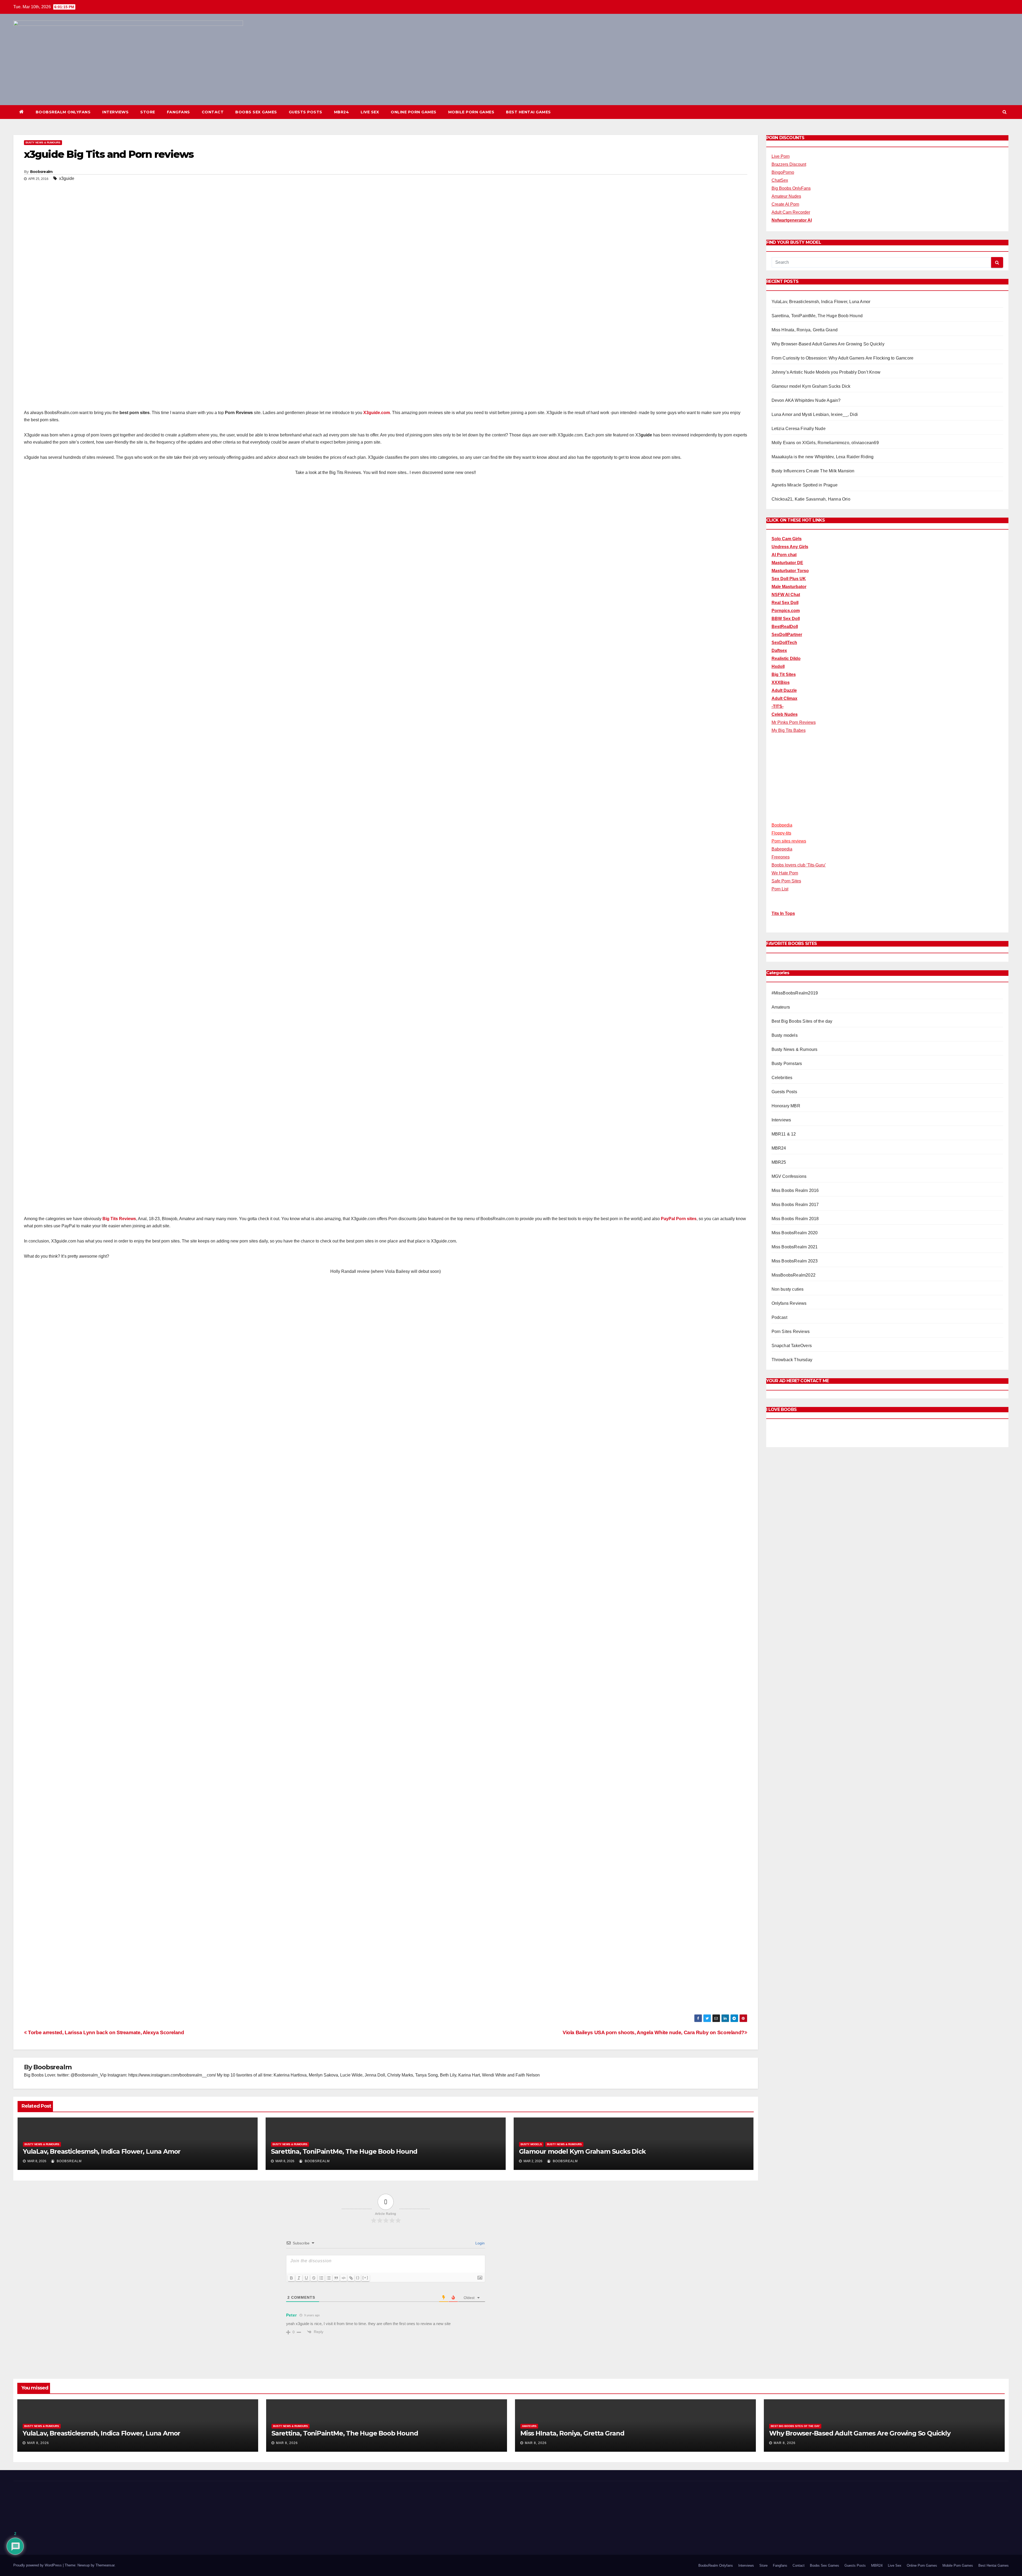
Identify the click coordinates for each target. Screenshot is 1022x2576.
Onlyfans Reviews (789, 1304)
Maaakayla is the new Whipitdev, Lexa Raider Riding (823, 457)
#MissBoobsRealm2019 (795, 993)
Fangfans (178, 112)
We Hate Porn (785, 873)
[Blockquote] (336, 2278)
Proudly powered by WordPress (38, 2537)
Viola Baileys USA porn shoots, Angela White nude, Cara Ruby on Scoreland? (654, 2032)
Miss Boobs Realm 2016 (795, 1191)
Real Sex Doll (785, 603)
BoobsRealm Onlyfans (63, 112)
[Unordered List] (329, 2278)
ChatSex (780, 180)
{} (358, 2278)
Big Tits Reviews (119, 1219)
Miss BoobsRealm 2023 (795, 1261)
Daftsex (779, 651)
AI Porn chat (784, 555)
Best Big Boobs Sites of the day (802, 1021)
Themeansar (105, 2537)
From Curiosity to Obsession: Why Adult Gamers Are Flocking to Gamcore (843, 358)
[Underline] (306, 2278)
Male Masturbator (789, 587)
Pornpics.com (786, 611)
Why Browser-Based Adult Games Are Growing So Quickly (828, 344)
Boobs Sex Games (256, 112)
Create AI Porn (785, 204)
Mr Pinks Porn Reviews (794, 722)
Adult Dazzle (784, 690)
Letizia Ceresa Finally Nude (799, 429)
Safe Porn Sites (786, 881)
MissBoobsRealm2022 (794, 1275)
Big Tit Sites (784, 674)
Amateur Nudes (786, 196)
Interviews (115, 112)
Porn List (780, 889)
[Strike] (314, 2278)
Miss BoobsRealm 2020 (795, 1233)
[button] (1005, 112)
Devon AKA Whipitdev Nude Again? (806, 400)
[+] (365, 2278)
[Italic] (299, 2278)
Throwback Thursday (792, 1360)
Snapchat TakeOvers (792, 1346)
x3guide (67, 178)
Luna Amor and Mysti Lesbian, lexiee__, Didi (815, 414)
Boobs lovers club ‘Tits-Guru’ (799, 865)
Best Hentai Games (528, 112)
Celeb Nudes (785, 714)
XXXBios (781, 682)
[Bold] (291, 2278)
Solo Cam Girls (787, 539)
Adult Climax (784, 698)
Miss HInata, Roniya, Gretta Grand (805, 330)
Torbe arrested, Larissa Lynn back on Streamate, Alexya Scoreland (106, 2032)
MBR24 (342, 112)
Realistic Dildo (786, 659)
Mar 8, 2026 (38, 2443)
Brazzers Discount (789, 164)
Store (148, 112)
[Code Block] (344, 2278)
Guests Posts (306, 112)
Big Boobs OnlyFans (791, 188)
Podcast (779, 1318)
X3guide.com (377, 413)
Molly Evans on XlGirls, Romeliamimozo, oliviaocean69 (825, 443)
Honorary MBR (786, 1106)
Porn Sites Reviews (791, 1332)
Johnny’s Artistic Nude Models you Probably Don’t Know (826, 372)
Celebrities (782, 1078)
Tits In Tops (783, 914)
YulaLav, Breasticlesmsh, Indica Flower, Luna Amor (102, 2151)
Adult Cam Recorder (791, 212)
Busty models (531, 2144)
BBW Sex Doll (786, 619)
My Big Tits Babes (789, 730)
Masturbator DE (787, 563)
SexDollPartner (787, 635)
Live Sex (370, 112)
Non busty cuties (788, 1289)
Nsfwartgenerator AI (792, 220)
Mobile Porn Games (471, 112)
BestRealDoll (785, 627)
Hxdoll (778, 666)
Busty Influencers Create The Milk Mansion (813, 471)
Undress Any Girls (790, 547)
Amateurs (781, 1007)
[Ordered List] (321, 2278)
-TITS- (778, 706)
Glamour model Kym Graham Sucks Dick (582, 2151)
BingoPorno (783, 172)
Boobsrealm (41, 172)
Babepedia (782, 849)
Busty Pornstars (787, 1064)
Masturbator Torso (790, 571)
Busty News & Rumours (43, 143)
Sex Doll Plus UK (789, 579)
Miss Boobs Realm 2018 (795, 1219)
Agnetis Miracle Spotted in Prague (805, 485)
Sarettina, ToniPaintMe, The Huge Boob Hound (344, 2151)
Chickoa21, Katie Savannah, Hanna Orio (811, 499)
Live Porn (781, 156)
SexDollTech (784, 643)
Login (479, 2243)
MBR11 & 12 (784, 1134)
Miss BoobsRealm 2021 (795, 1247)
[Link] (351, 2278)
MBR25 (779, 1163)
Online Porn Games (414, 112)
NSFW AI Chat (786, 595)
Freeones (781, 857)
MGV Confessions (789, 1177)
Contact (213, 112)
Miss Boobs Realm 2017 (795, 1205)
